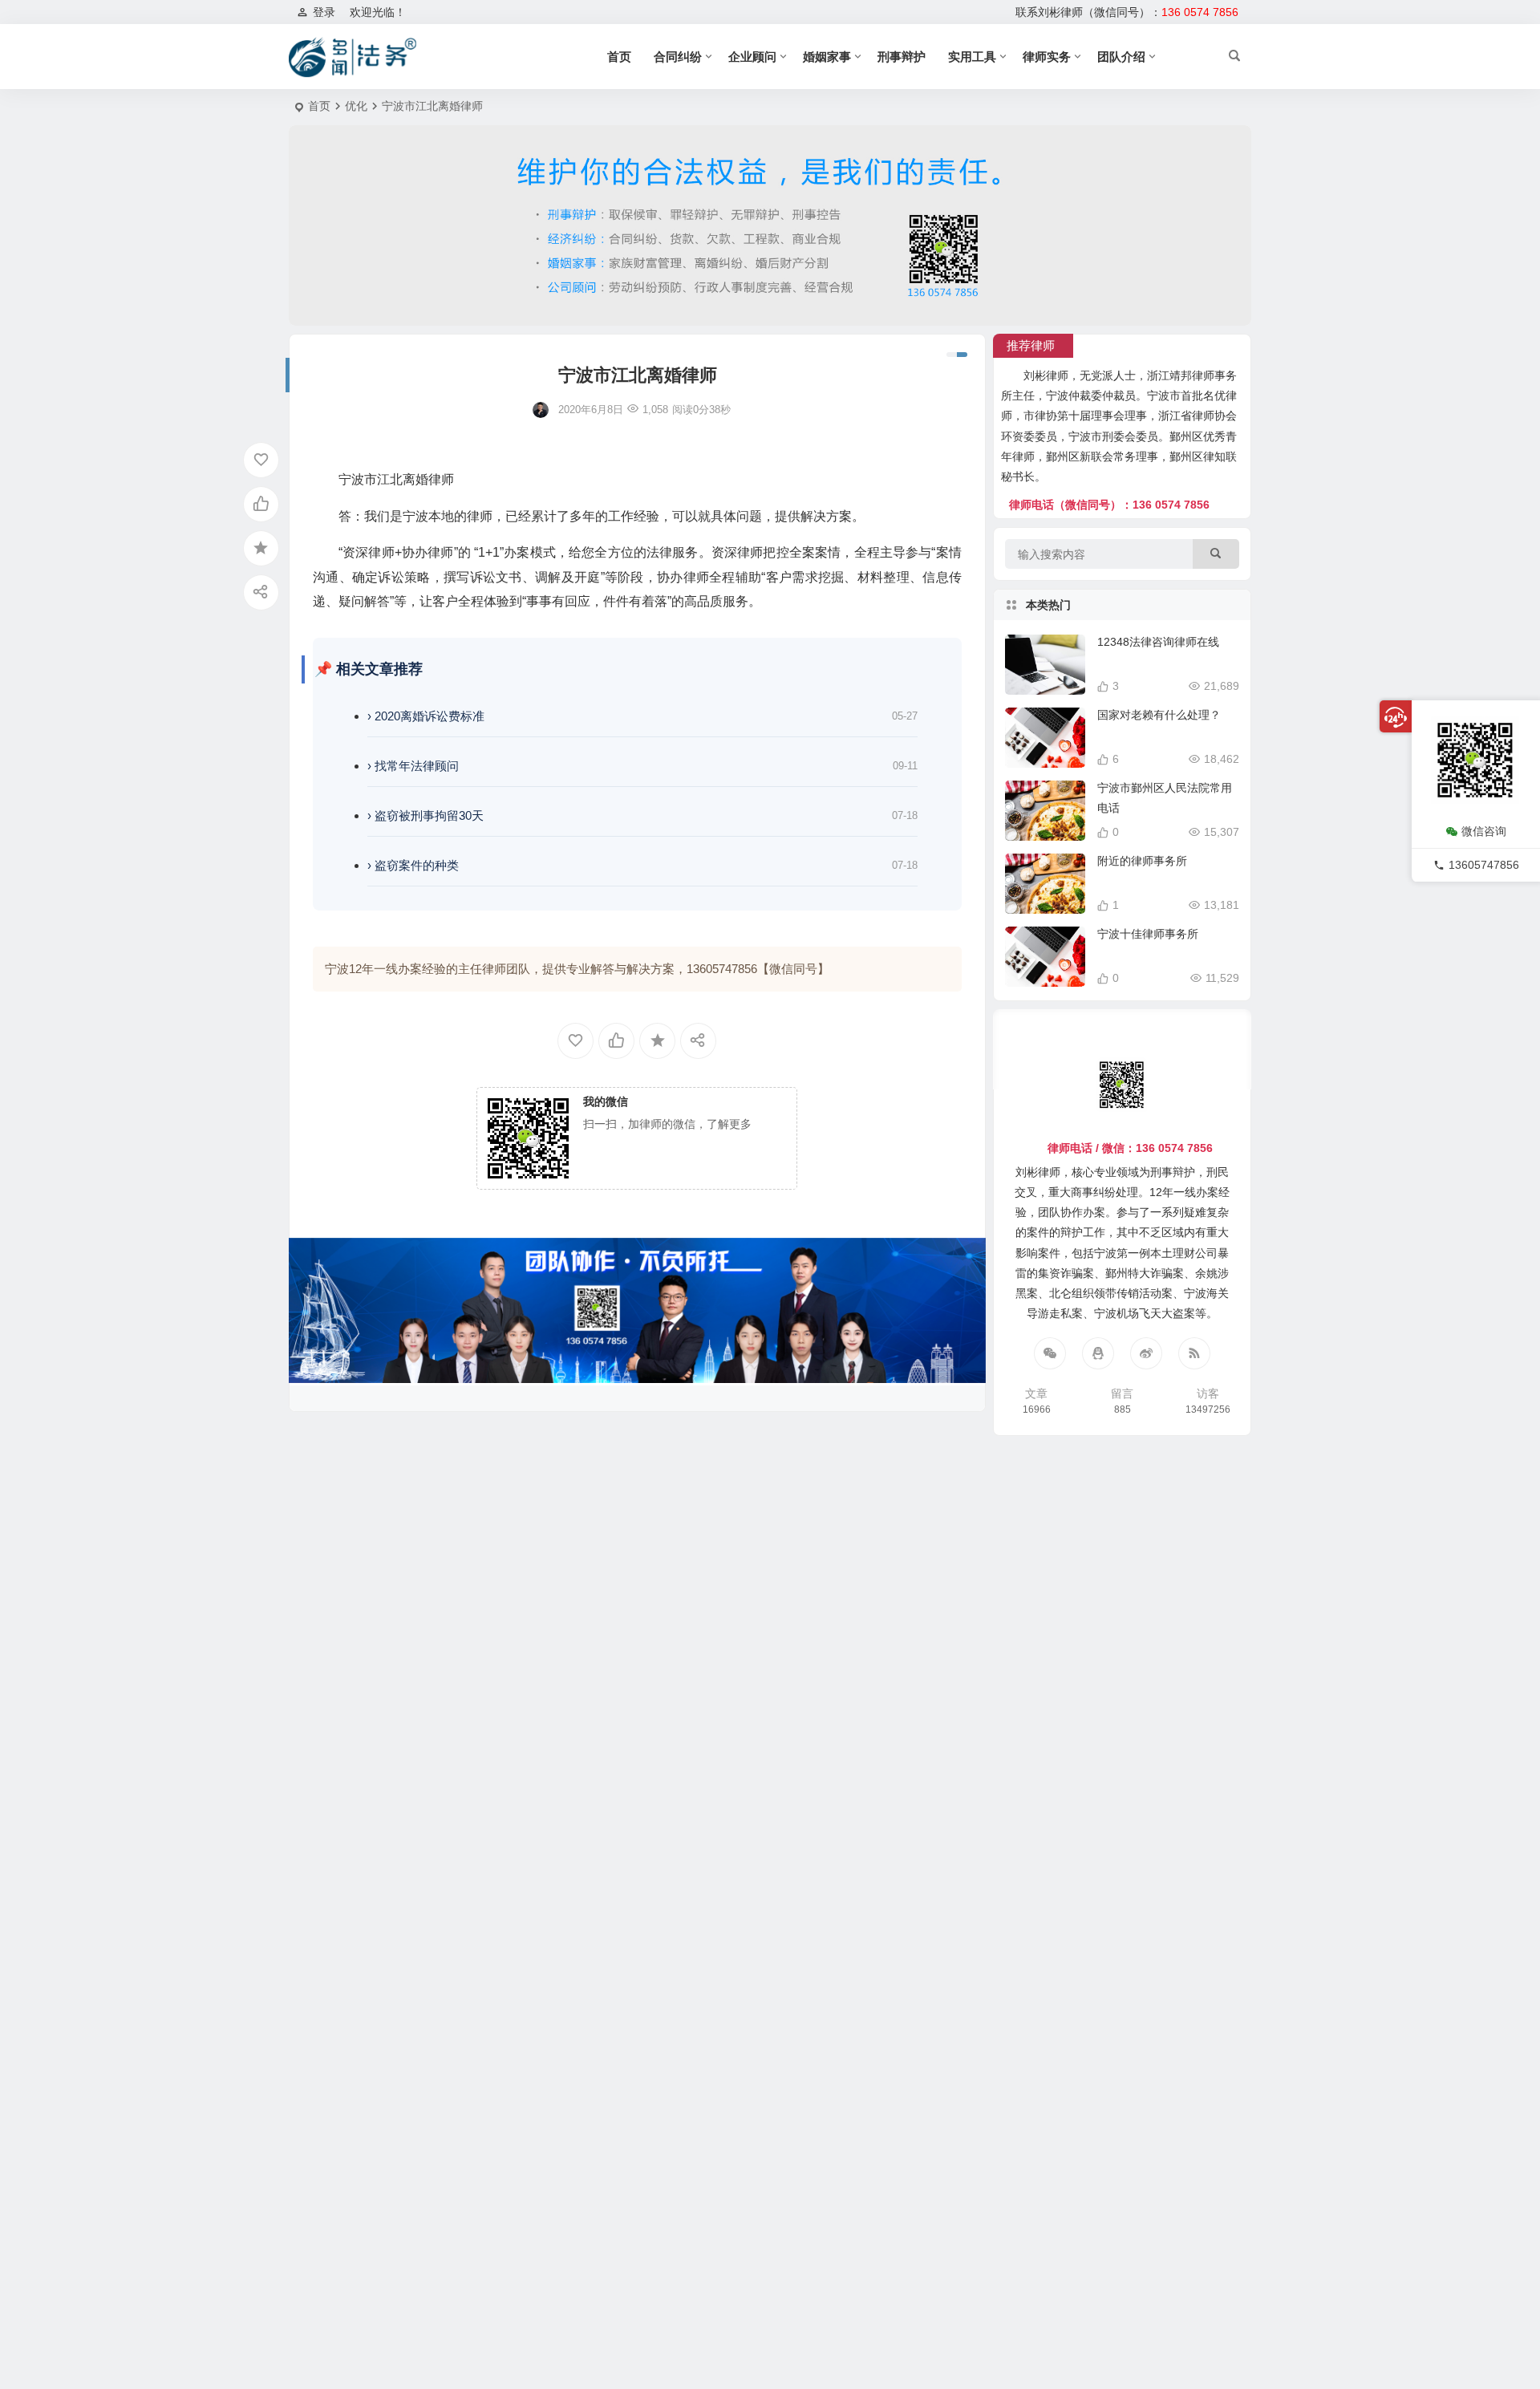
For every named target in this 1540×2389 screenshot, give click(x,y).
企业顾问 (752, 57)
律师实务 (1047, 57)
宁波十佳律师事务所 (1148, 934)
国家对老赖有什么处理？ (1159, 715)
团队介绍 (1121, 57)
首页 (619, 57)
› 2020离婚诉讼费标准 (426, 716)
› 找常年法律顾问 (413, 766)
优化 (356, 106)
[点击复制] (1098, 1353)
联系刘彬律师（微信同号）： (1127, 12)
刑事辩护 (902, 57)
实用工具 (972, 57)
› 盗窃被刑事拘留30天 (426, 815)
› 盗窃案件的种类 (413, 865)
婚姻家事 (827, 57)
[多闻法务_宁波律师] (353, 57)
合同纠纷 (678, 57)
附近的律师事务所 (1142, 861)
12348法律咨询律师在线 (1158, 642)
